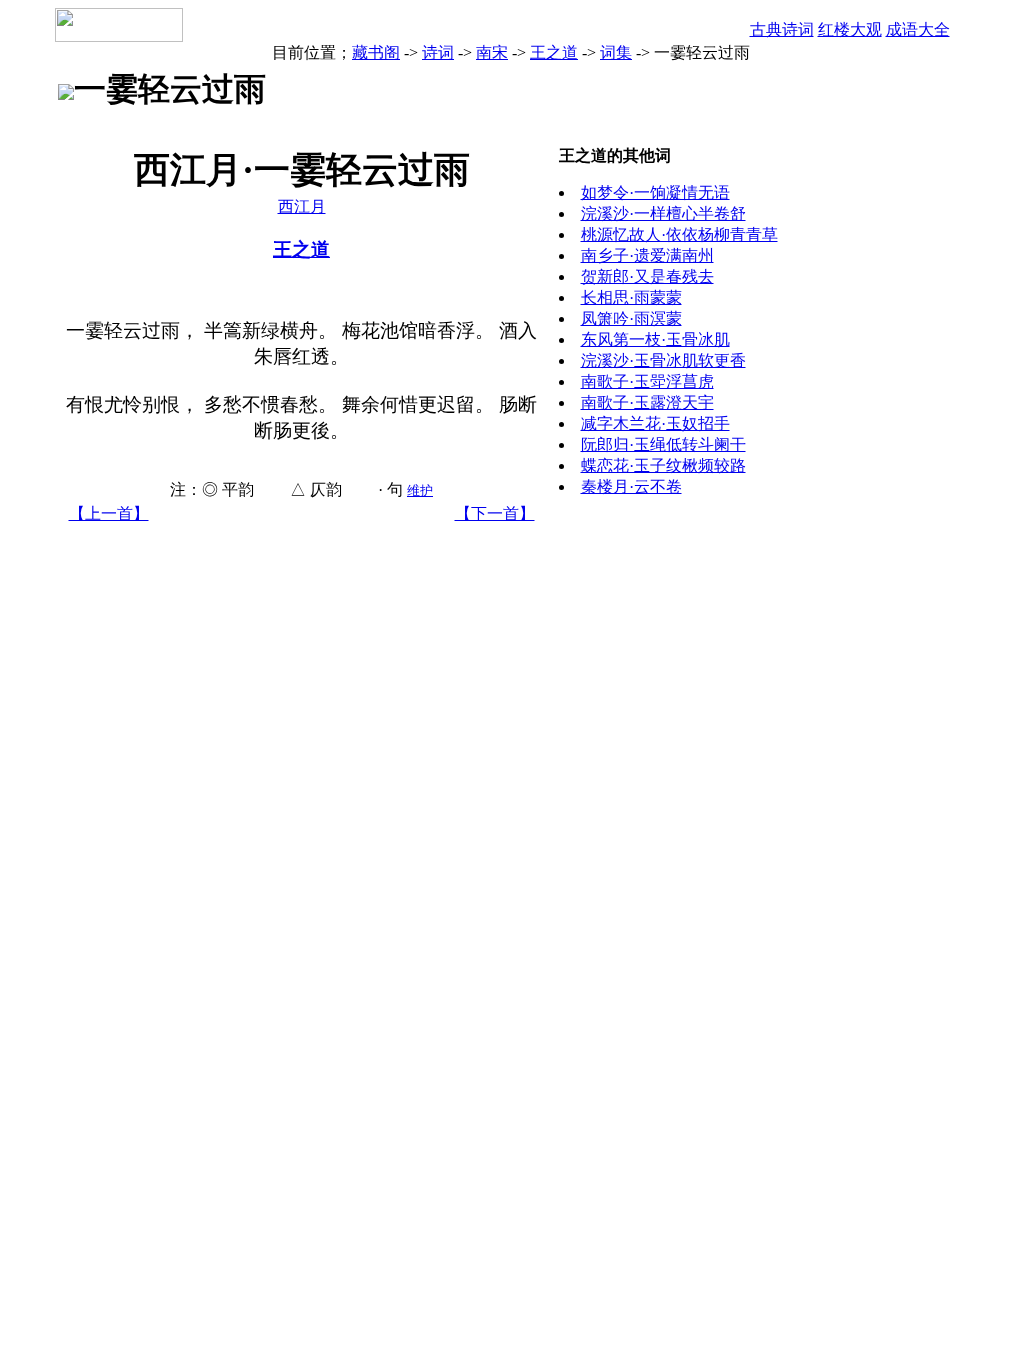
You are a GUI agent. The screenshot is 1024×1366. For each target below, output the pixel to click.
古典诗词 (782, 29)
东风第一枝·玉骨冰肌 (655, 339)
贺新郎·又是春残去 (647, 276)
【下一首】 (495, 513)
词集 (616, 52)
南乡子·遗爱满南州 (647, 255)
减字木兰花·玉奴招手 (655, 423)
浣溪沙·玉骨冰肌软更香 (663, 360)
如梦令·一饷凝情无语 (655, 192)
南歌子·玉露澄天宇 (647, 402)
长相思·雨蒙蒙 (631, 297)
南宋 (492, 52)
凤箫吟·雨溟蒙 (631, 318)
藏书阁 (376, 52)
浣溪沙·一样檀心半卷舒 (663, 213)
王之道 (554, 52)
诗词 (438, 52)
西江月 (302, 206)
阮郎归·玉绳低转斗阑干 (663, 444)
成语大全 (918, 29)
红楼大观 (850, 29)
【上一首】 (109, 513)
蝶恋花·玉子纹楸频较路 (663, 465)
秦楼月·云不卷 (631, 486)
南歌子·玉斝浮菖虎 (647, 381)
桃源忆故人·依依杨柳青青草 (679, 234)
